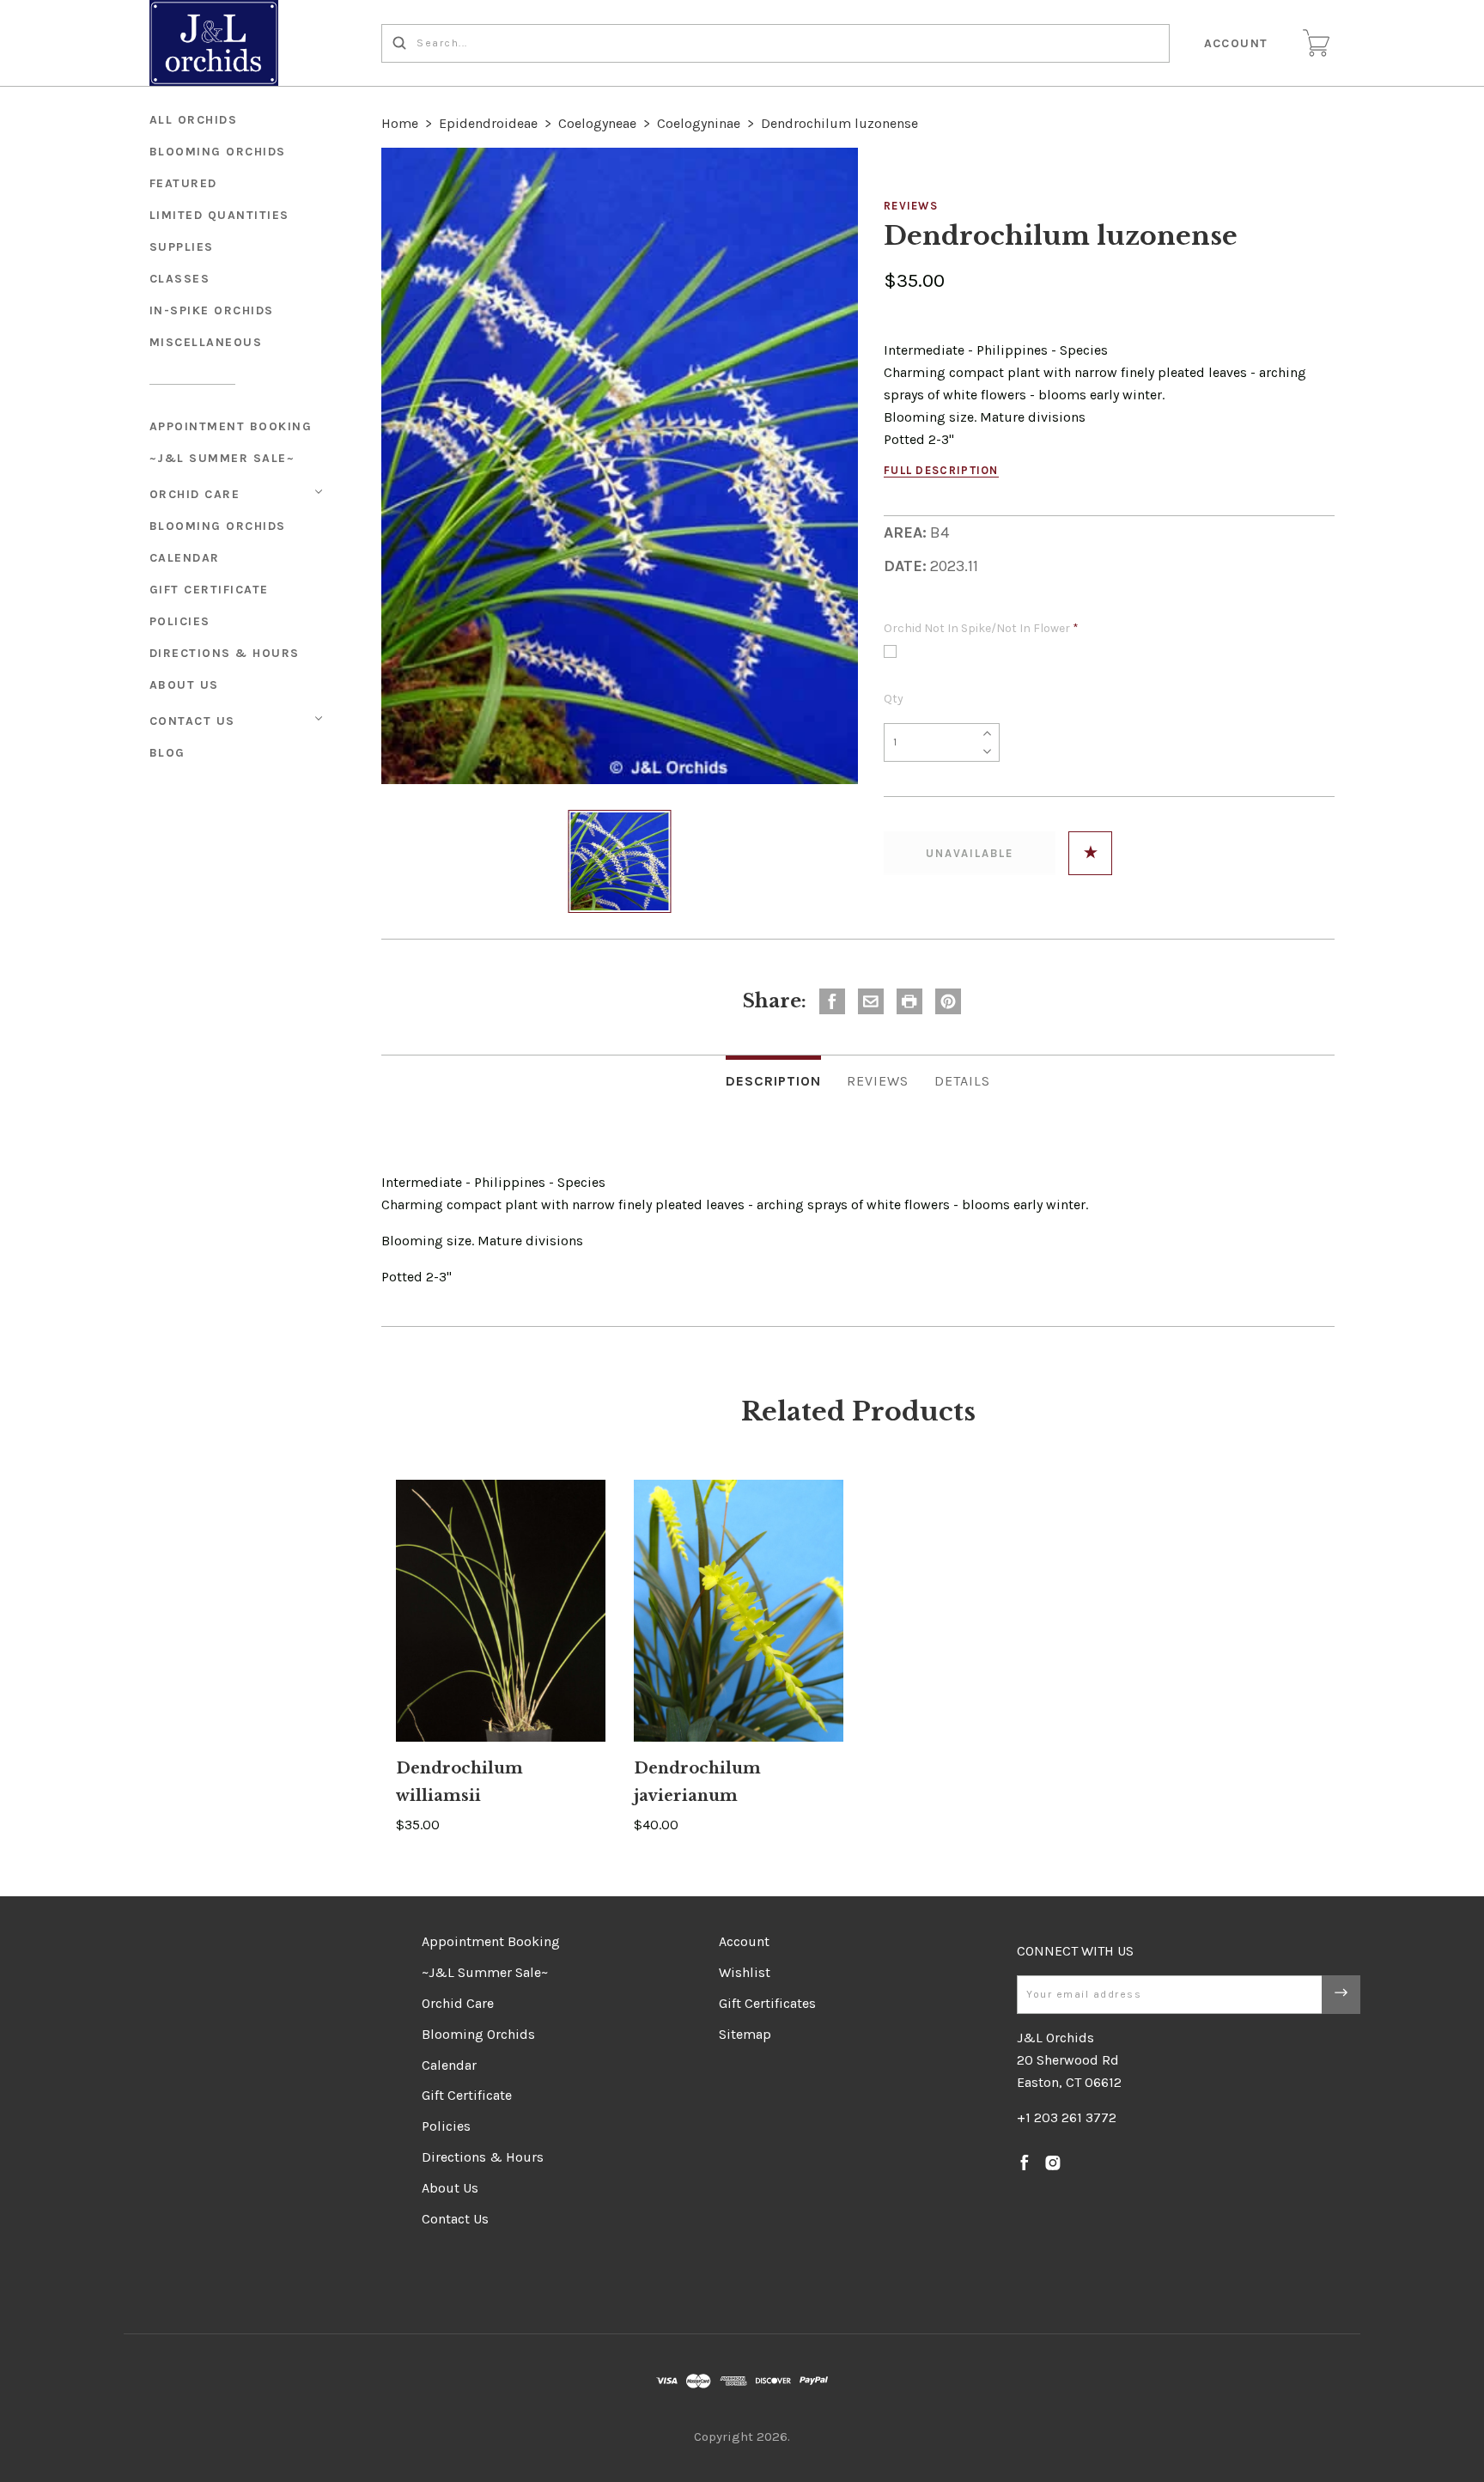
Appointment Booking (231, 426)
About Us (184, 685)
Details (962, 1081)
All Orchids (194, 120)
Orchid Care (195, 494)
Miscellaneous (206, 342)
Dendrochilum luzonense (839, 123)
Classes (180, 279)
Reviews (911, 206)
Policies (180, 621)
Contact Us (192, 721)
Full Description (941, 470)
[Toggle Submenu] (319, 492)
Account (1237, 43)
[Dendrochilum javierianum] (739, 1611)
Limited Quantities (219, 215)
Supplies (182, 247)
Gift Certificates (767, 2003)
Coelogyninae (699, 123)
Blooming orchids (218, 152)
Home (400, 123)
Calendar (185, 558)
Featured (183, 183)
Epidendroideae (488, 123)
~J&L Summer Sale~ (222, 458)
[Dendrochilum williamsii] (501, 1611)
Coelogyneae (597, 123)
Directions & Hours (225, 653)
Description (773, 1081)
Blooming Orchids (218, 526)
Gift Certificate (209, 590)
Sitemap (745, 2034)
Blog (167, 753)
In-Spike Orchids (212, 310)
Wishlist (745, 1972)
